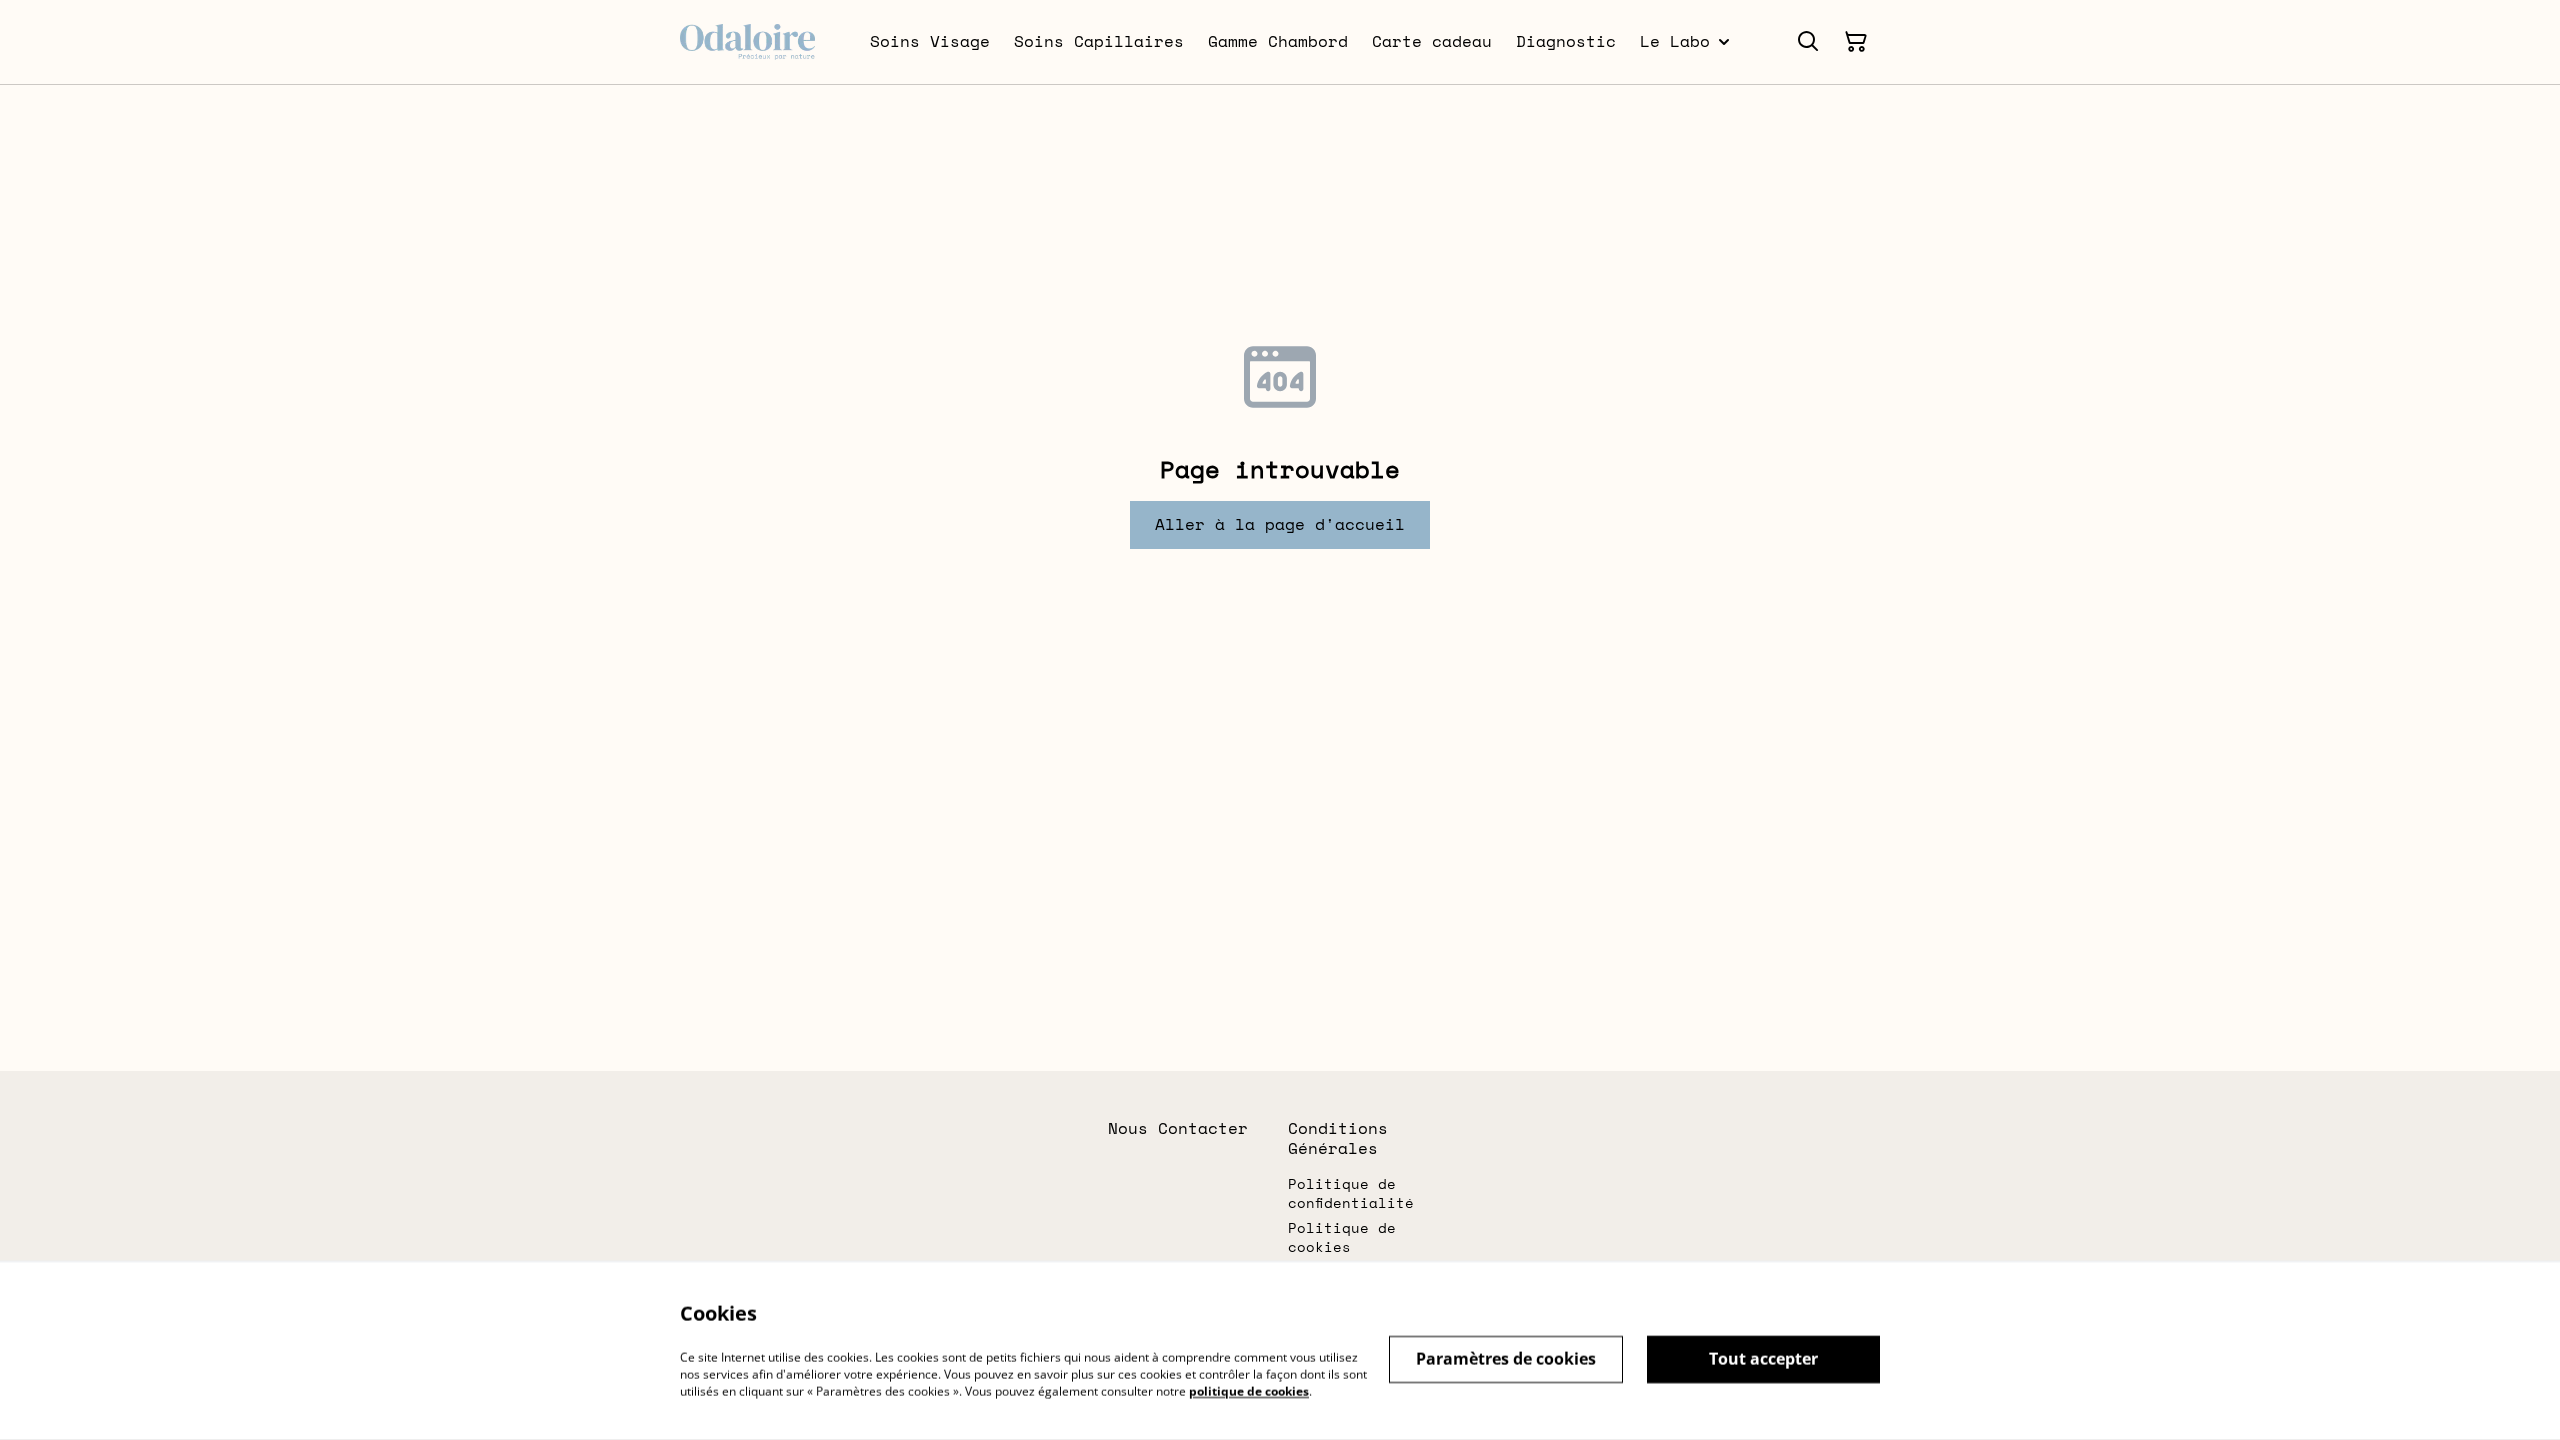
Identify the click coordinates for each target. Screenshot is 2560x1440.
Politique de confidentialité (1351, 1193)
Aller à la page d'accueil (1280, 524)
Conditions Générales (1338, 1137)
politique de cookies (1249, 1390)
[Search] (1808, 42)
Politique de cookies (1342, 1237)
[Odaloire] (747, 42)
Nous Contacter (1178, 1128)
